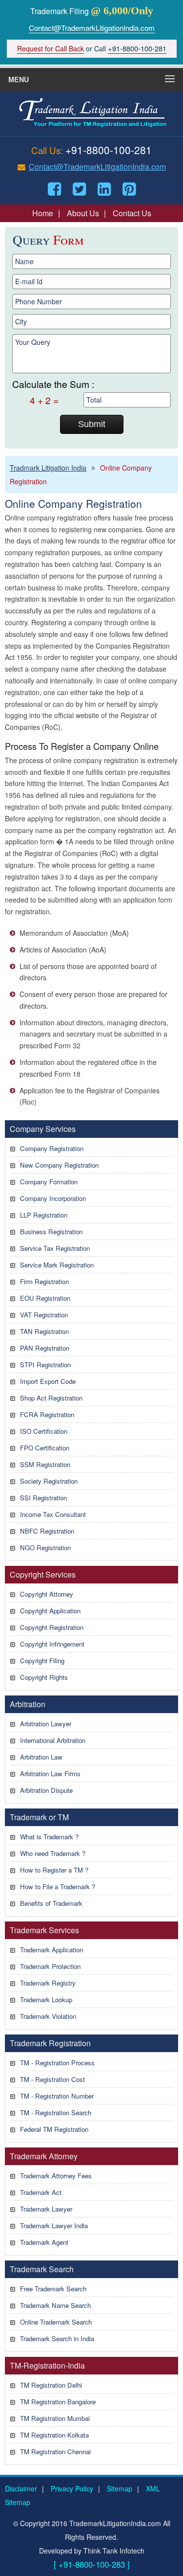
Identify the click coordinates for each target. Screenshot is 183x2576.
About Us (83, 213)
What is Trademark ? (49, 1837)
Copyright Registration (52, 1627)
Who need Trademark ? (53, 1853)
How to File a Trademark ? (58, 1887)
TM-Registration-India (47, 2365)
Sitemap (120, 2488)
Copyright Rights (44, 1677)
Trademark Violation (48, 2016)
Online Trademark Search (56, 2322)
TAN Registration (44, 1331)
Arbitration (28, 1704)
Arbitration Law (41, 1757)
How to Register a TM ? (54, 1870)
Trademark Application (51, 1950)
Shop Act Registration (51, 1398)
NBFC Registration (47, 1531)
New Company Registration (59, 1165)
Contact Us (132, 213)
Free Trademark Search (53, 2289)
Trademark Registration (50, 2043)
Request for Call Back (51, 48)
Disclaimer (21, 2488)
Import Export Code (48, 1381)
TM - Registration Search (56, 2113)
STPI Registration (45, 1365)
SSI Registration (43, 1498)
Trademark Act (41, 2192)
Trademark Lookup (46, 2000)
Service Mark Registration (57, 1265)
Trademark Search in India (57, 2339)
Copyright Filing (42, 1661)
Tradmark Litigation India (48, 468)
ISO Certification (44, 1431)
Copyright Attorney (47, 1594)
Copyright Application (50, 1611)
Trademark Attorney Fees (56, 2176)
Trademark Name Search (55, 2305)
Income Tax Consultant (53, 1514)
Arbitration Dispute (46, 1790)
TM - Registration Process (57, 2063)
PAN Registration (45, 1348)
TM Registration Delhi (51, 2385)
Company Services (43, 1129)
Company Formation (49, 1182)
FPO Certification (45, 1448)
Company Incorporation (53, 1198)
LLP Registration (44, 1215)
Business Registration (51, 1232)
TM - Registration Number (57, 2096)
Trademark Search (42, 2269)
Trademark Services (44, 1930)
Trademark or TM (39, 1817)
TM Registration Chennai (55, 2452)
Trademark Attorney (44, 2156)
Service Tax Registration (55, 1248)
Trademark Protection (50, 1966)
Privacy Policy (72, 2488)
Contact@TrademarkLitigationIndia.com (92, 28)
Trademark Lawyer (46, 2209)
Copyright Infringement (52, 1644)
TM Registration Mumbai (55, 2418)
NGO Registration (45, 1548)
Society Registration (49, 1481)
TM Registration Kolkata (54, 2435)
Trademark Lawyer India (54, 2226)
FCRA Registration (47, 1414)
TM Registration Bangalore (58, 2402)
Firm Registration (44, 1281)
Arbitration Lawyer (46, 1724)
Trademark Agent (44, 2242)
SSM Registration (45, 1464)
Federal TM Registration (54, 2129)
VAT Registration (44, 1315)
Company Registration (52, 1148)
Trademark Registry (48, 1983)
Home (43, 213)
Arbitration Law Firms (50, 1774)
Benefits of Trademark (51, 1903)
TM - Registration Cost (52, 2079)
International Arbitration (53, 1740)
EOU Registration (45, 1298)
